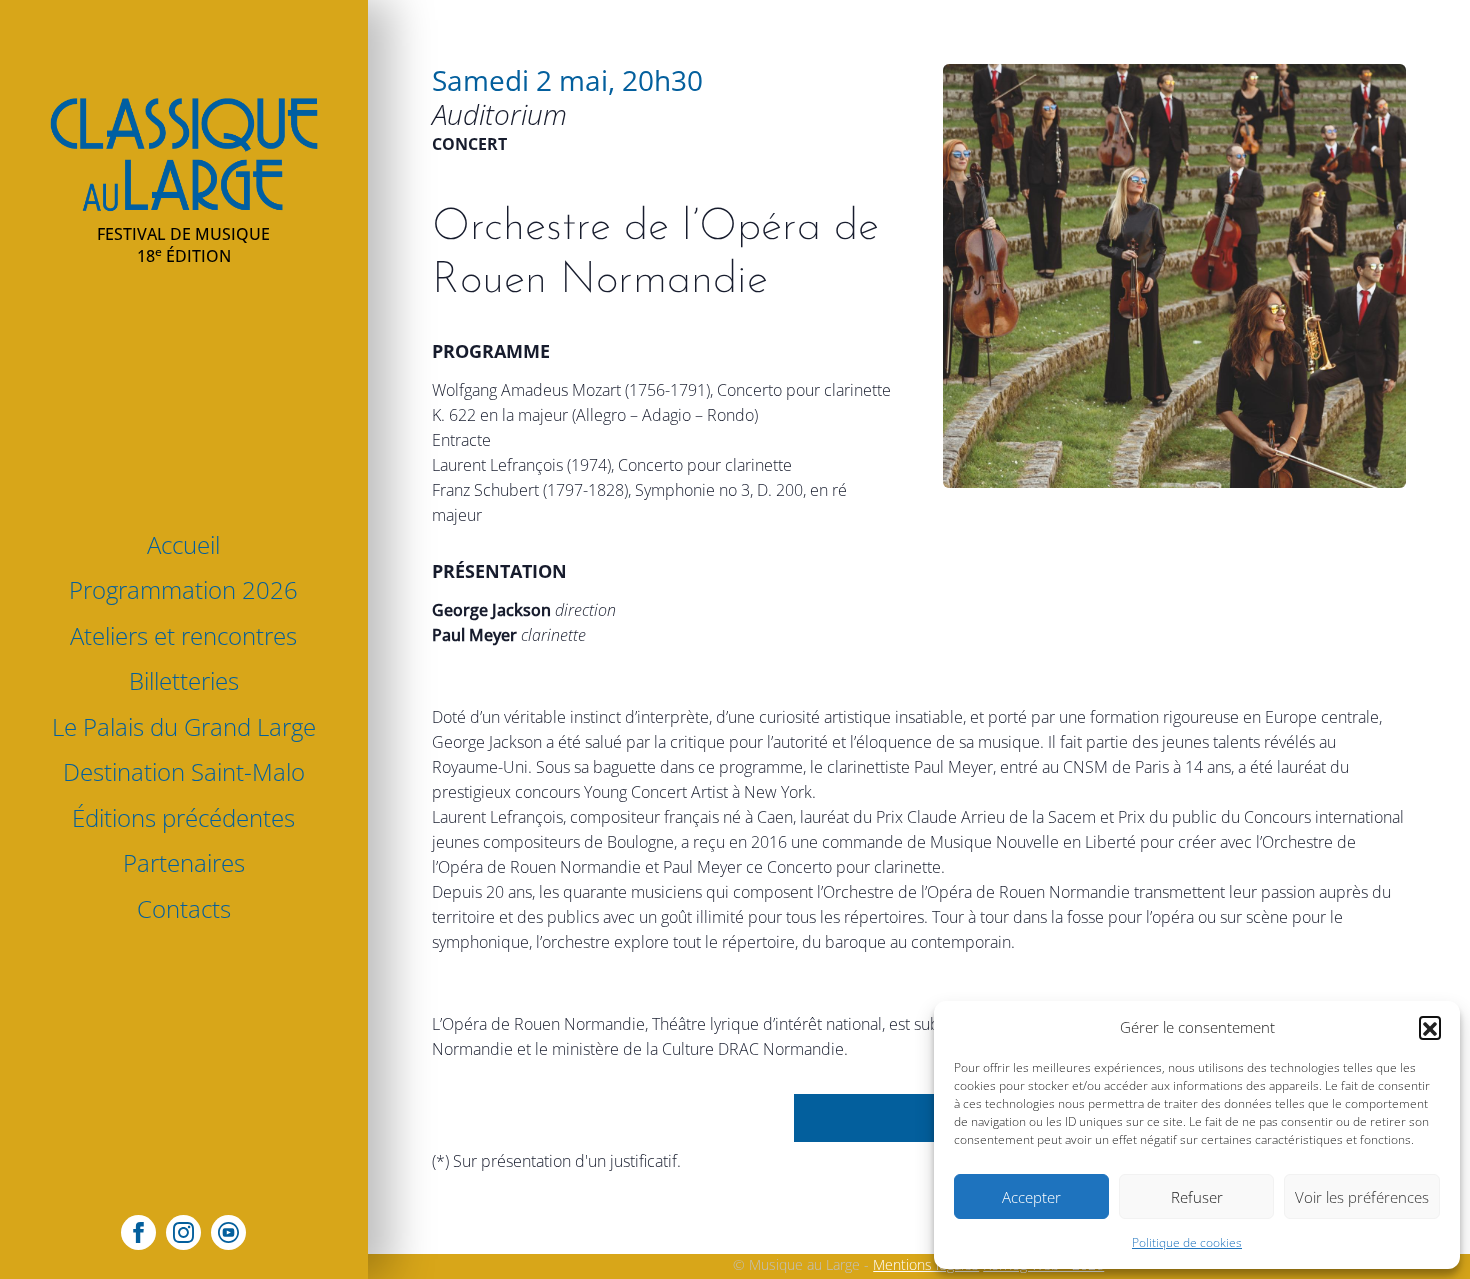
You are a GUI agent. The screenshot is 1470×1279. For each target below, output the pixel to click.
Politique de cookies (1187, 1242)
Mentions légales (926, 1264)
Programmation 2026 (183, 589)
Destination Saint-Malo (184, 771)
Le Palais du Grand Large (184, 726)
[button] (1430, 1027)
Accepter (1031, 1197)
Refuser (1197, 1197)
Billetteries (184, 680)
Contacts (184, 908)
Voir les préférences (1362, 1197)
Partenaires (184, 862)
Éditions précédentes (183, 817)
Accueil (183, 544)
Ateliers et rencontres (183, 635)
